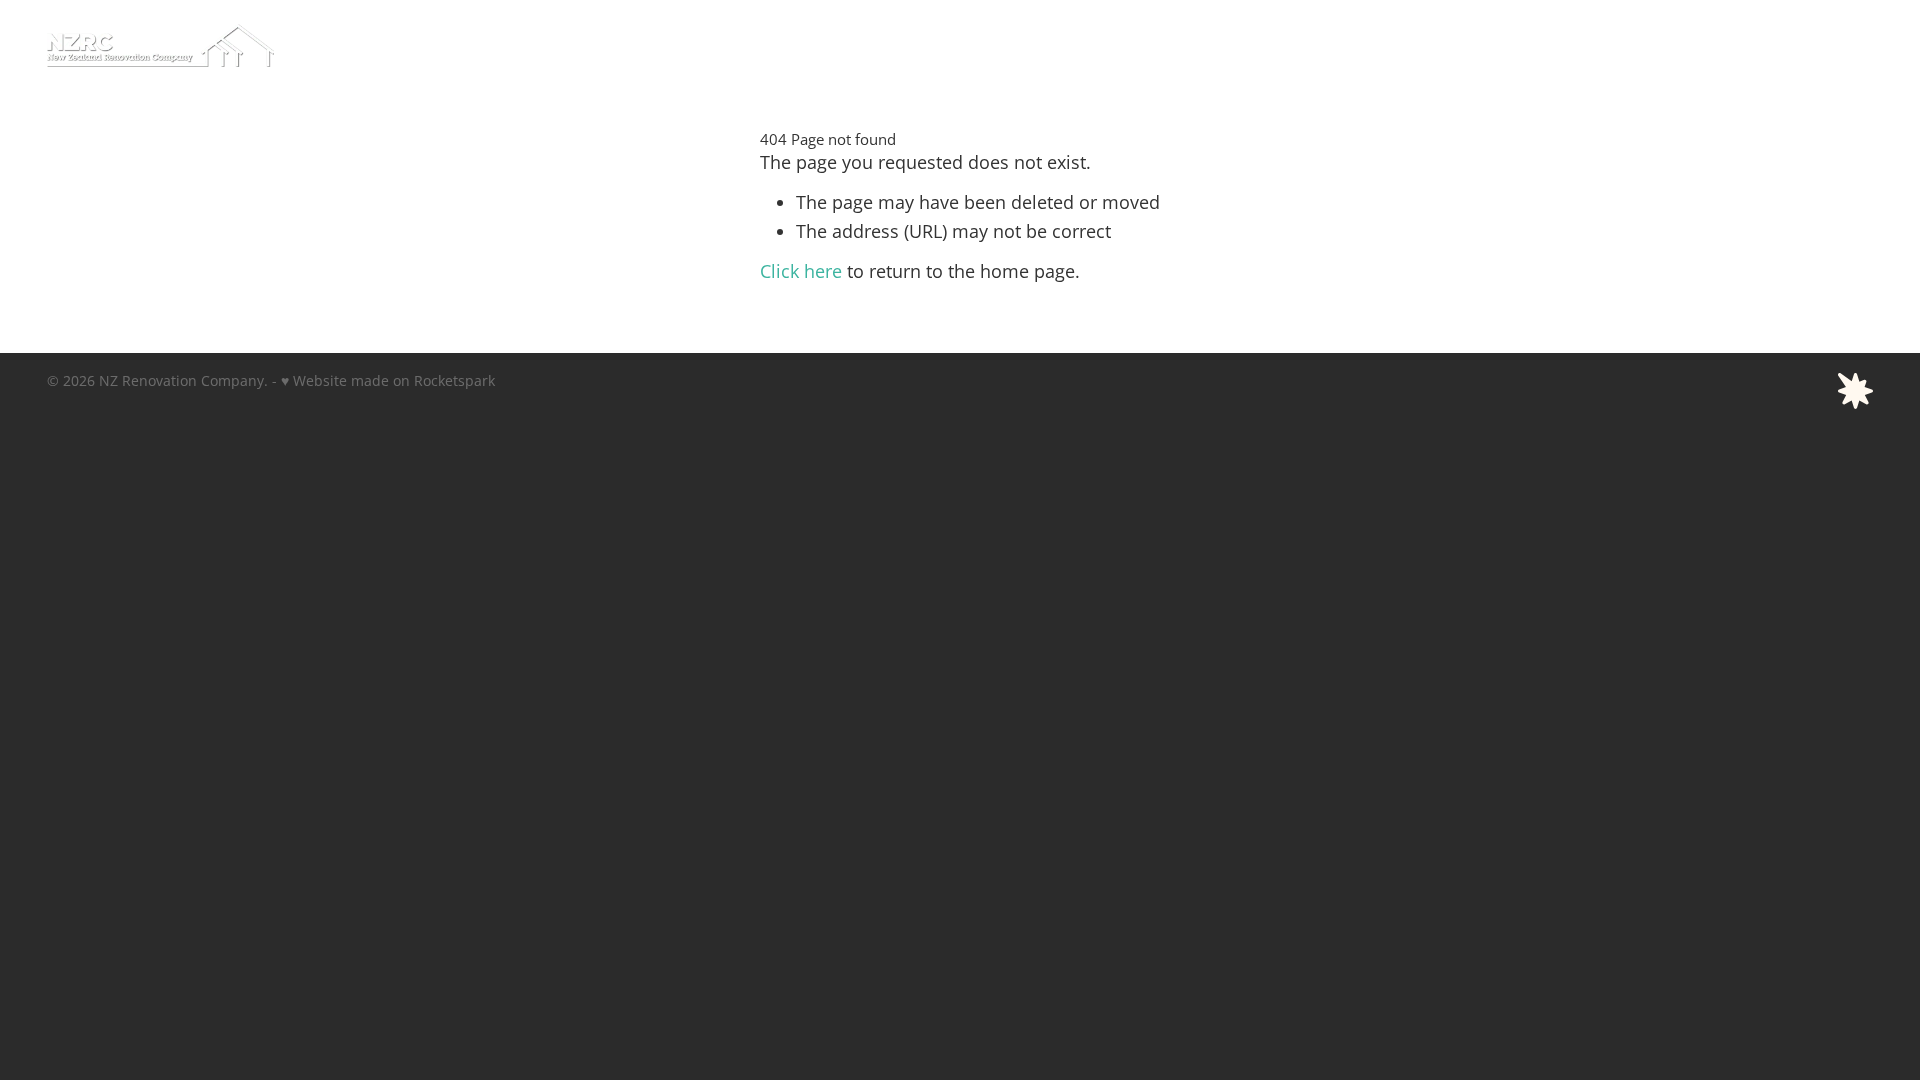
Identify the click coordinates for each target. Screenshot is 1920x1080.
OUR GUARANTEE (1459, 44)
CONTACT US (1812, 44)
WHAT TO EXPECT (1176, 44)
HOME (1066, 44)
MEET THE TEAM (1318, 44)
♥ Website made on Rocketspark (388, 380)
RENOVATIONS (1594, 44)
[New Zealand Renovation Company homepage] (229, 45)
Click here (801, 271)
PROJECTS (1705, 44)
